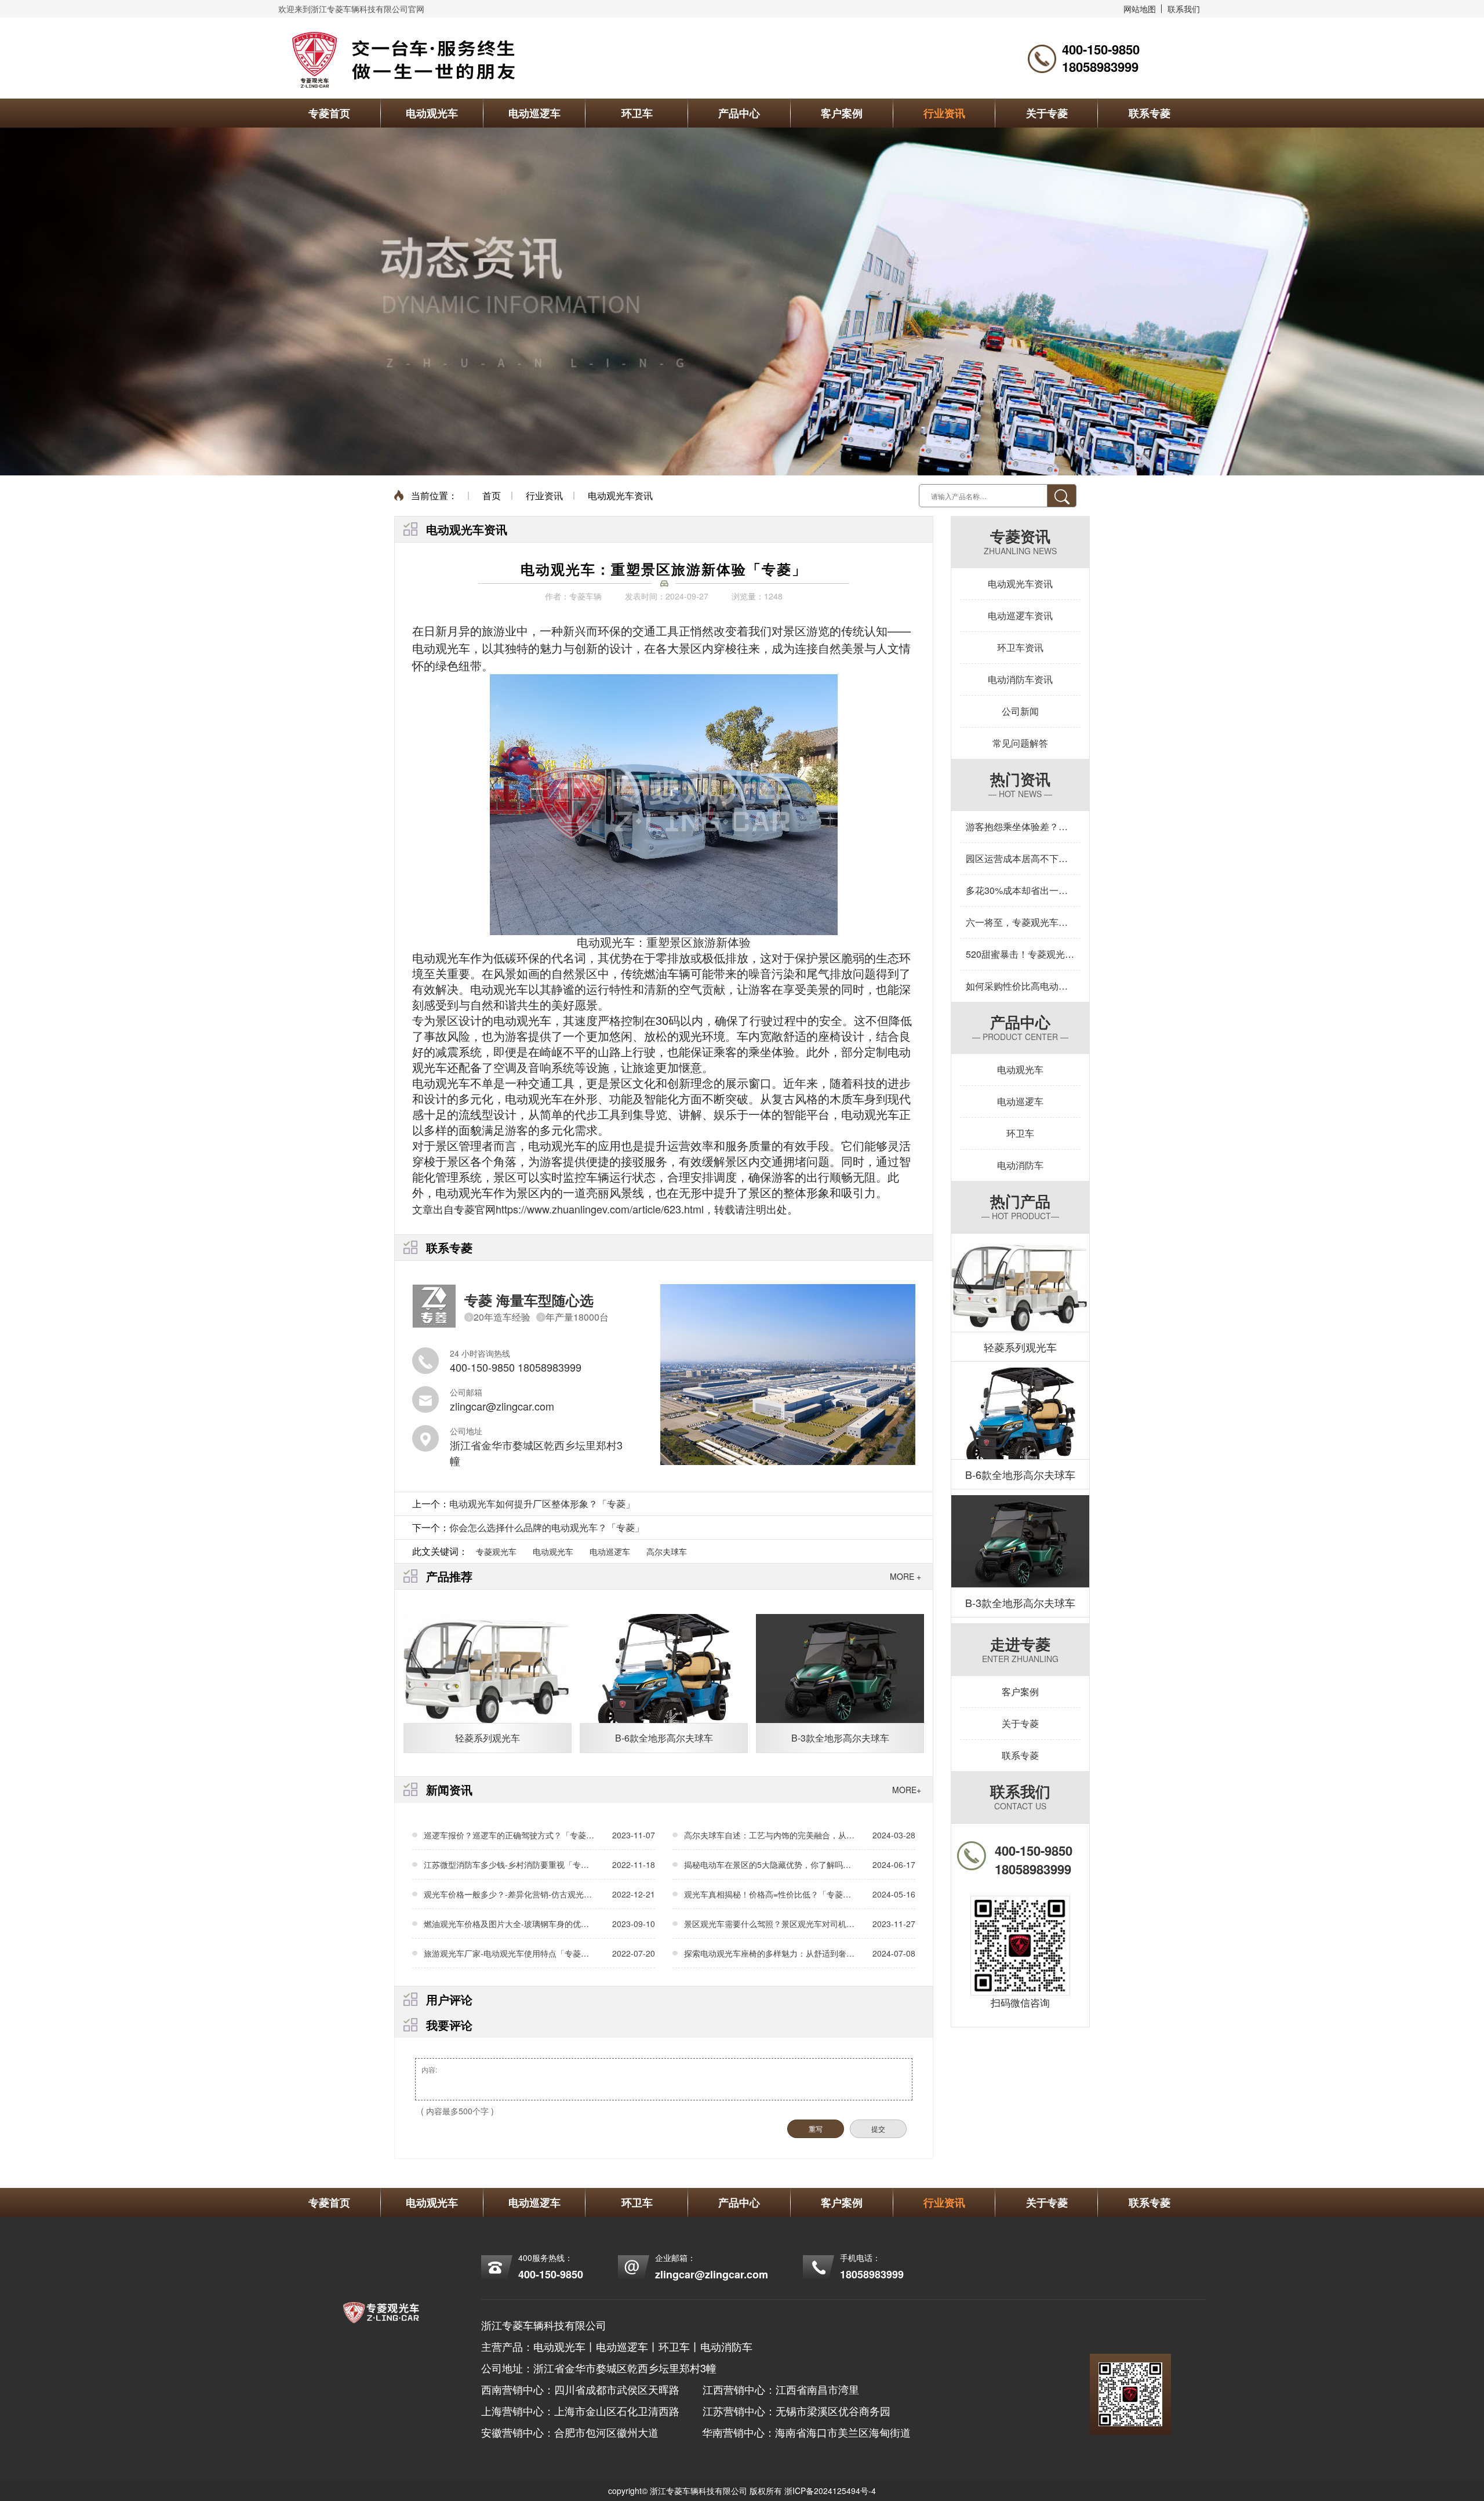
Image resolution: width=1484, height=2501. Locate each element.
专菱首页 (329, 113)
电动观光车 (432, 113)
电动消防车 (1020, 1165)
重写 (816, 2129)
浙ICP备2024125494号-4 (830, 2491)
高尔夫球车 (667, 1551)
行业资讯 (944, 113)
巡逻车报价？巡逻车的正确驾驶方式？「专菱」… (509, 1835)
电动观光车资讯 (620, 495)
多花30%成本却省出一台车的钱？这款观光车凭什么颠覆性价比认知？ (1020, 890)
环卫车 (637, 113)
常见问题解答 (1020, 743)
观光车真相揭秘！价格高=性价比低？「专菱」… (769, 1894)
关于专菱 (1047, 113)
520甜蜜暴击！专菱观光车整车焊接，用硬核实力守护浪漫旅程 (1020, 954)
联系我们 (1184, 9)
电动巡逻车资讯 (1020, 615)
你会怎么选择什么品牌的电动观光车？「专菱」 (547, 1527)
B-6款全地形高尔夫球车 (664, 1738)
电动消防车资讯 (1020, 679)
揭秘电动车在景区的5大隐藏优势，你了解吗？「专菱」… (769, 1864)
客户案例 (842, 113)
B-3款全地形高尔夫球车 (840, 1738)
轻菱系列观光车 (488, 1738)
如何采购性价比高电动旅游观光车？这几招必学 (1020, 986)
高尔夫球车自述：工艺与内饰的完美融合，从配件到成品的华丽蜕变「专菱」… (769, 1835)
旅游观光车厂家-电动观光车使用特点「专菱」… (509, 1953)
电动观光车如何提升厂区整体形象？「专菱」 (542, 1504)
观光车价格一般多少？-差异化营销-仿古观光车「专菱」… (509, 1894)
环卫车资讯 (1020, 647)
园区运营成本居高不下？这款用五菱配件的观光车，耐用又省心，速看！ (1020, 858)
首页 (492, 495)
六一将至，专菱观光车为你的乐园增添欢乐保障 (1020, 922)
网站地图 (1140, 9)
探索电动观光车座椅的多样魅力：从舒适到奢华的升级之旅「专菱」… (769, 1953)
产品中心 (739, 113)
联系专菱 (1150, 113)
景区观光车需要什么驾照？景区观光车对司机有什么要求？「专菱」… (769, 1924)
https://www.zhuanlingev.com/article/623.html (600, 1209)
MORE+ (907, 1790)
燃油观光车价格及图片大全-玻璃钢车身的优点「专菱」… (509, 1924)
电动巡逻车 (534, 113)
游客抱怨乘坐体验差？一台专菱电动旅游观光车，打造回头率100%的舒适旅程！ (1020, 826)
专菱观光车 (496, 1551)
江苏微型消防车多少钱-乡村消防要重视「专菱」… (509, 1864)
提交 (878, 2129)
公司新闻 (1020, 711)
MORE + (905, 1576)
